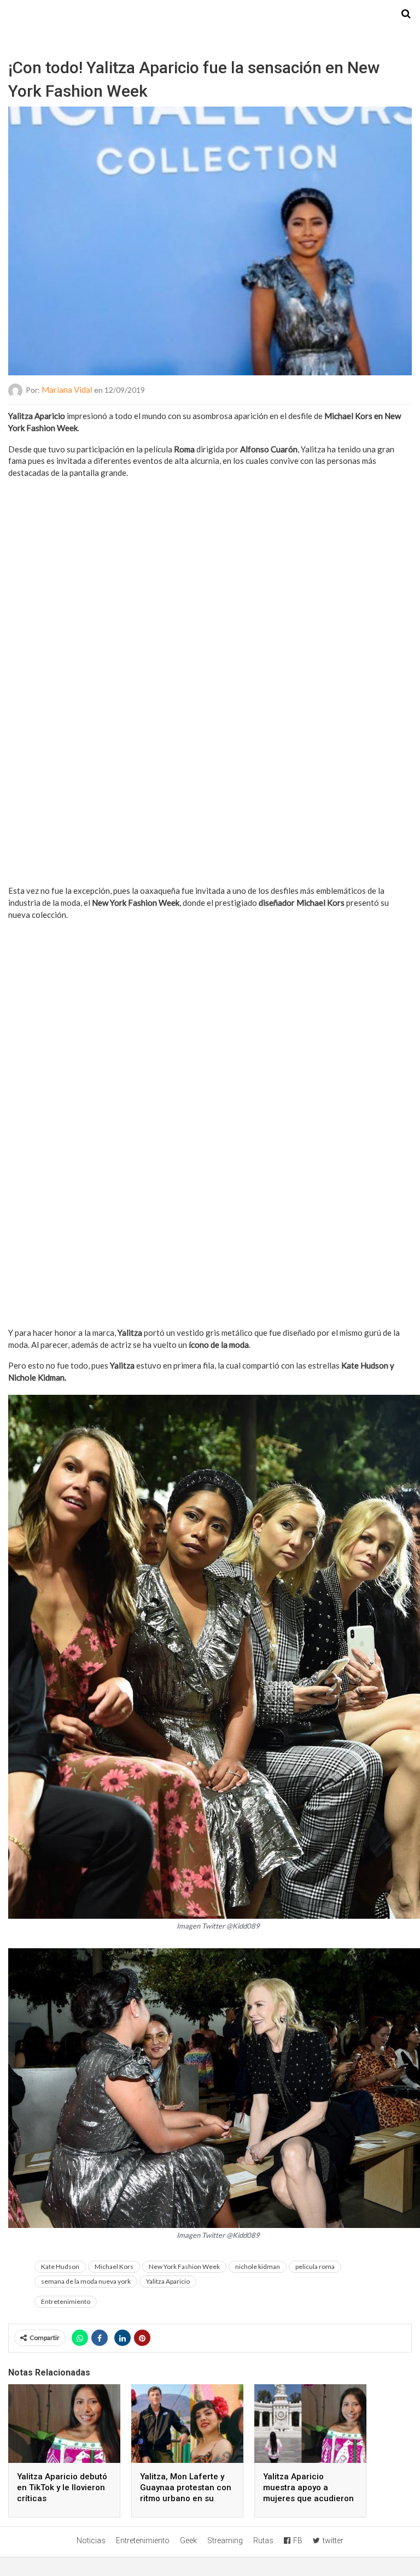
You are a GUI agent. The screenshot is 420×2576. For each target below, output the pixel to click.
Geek (188, 2540)
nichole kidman (258, 2266)
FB (298, 2540)
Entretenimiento (66, 2301)
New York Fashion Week (184, 2266)
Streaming (225, 2540)
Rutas (263, 2540)
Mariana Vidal (67, 390)
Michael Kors (114, 2266)
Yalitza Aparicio (168, 2281)
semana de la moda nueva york (86, 2281)
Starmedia (210, 14)
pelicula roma (315, 2266)
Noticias (91, 2540)
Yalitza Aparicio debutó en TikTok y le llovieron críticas (62, 2487)
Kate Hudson (60, 2266)
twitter (333, 2540)
